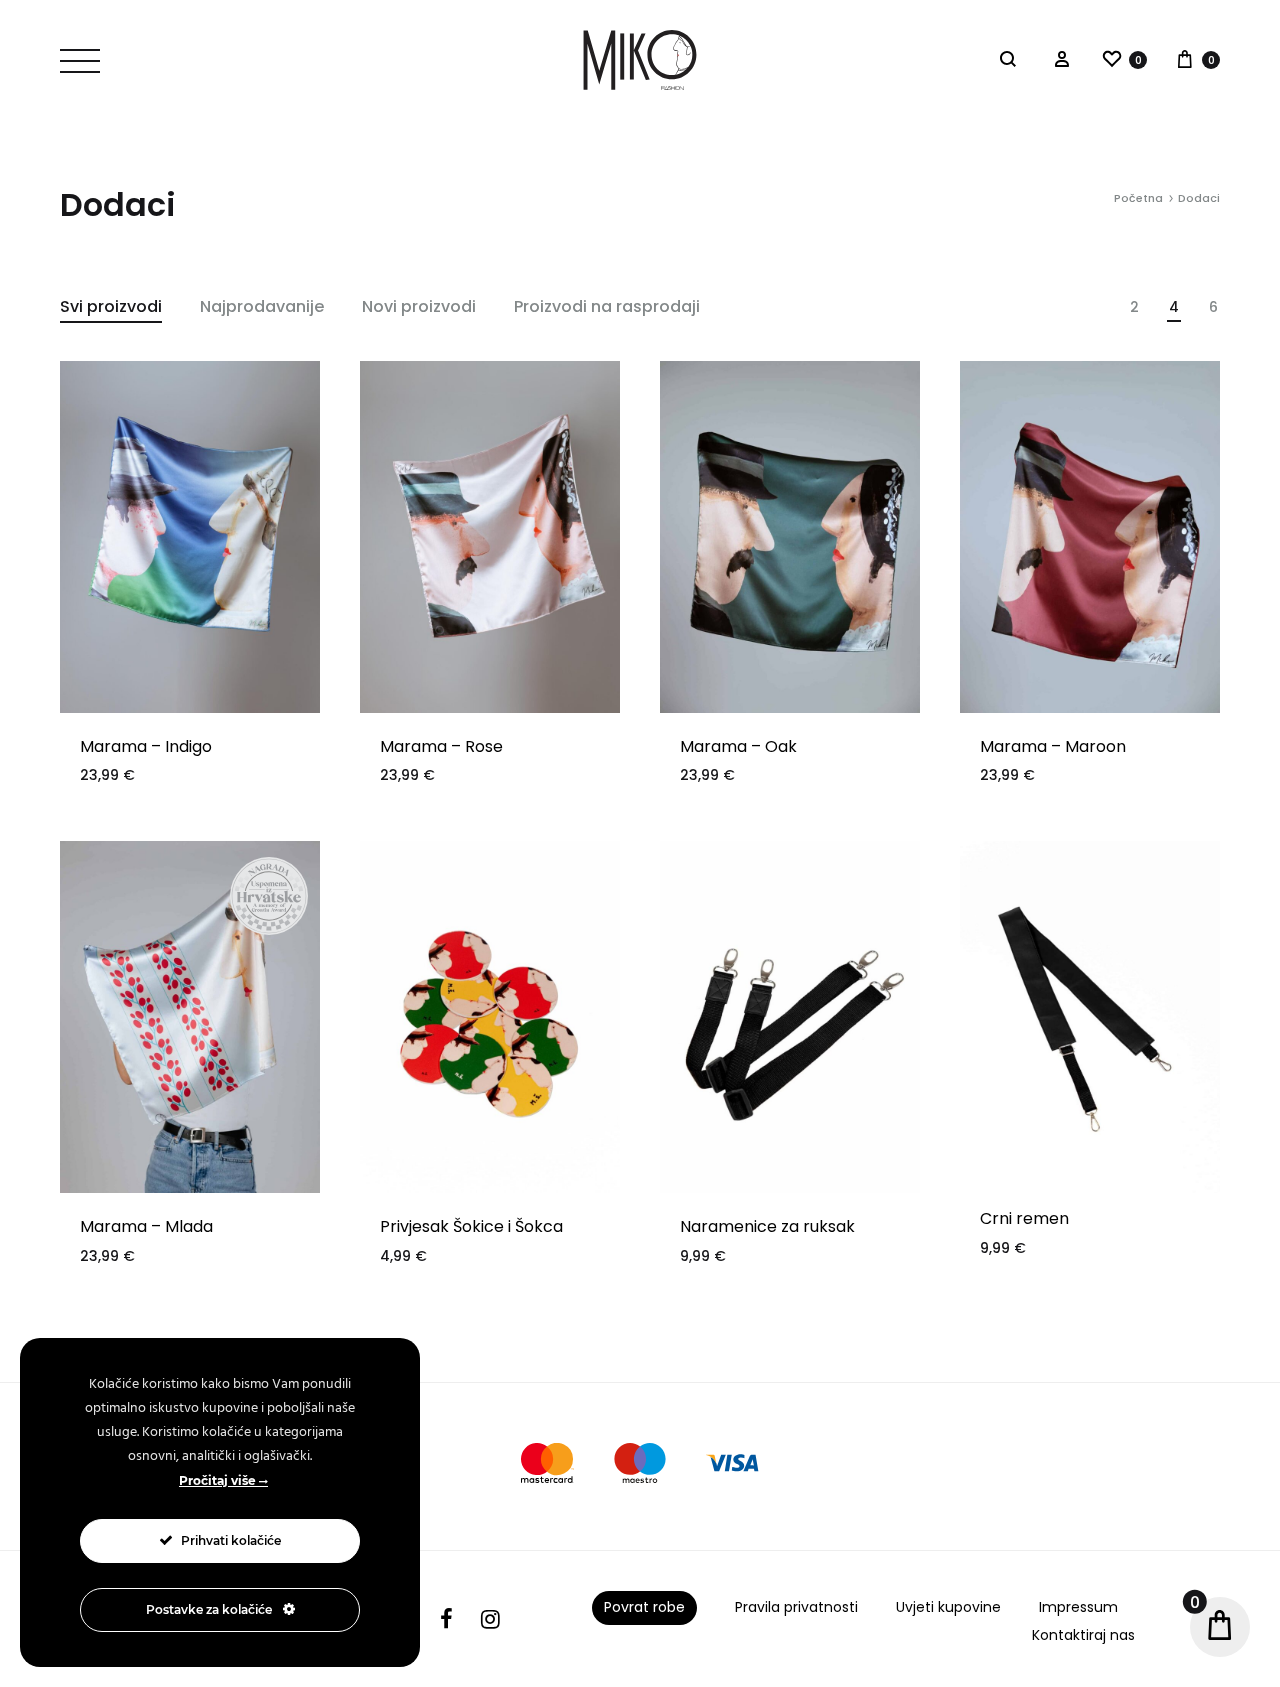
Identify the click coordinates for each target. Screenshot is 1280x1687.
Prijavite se (790, 959)
